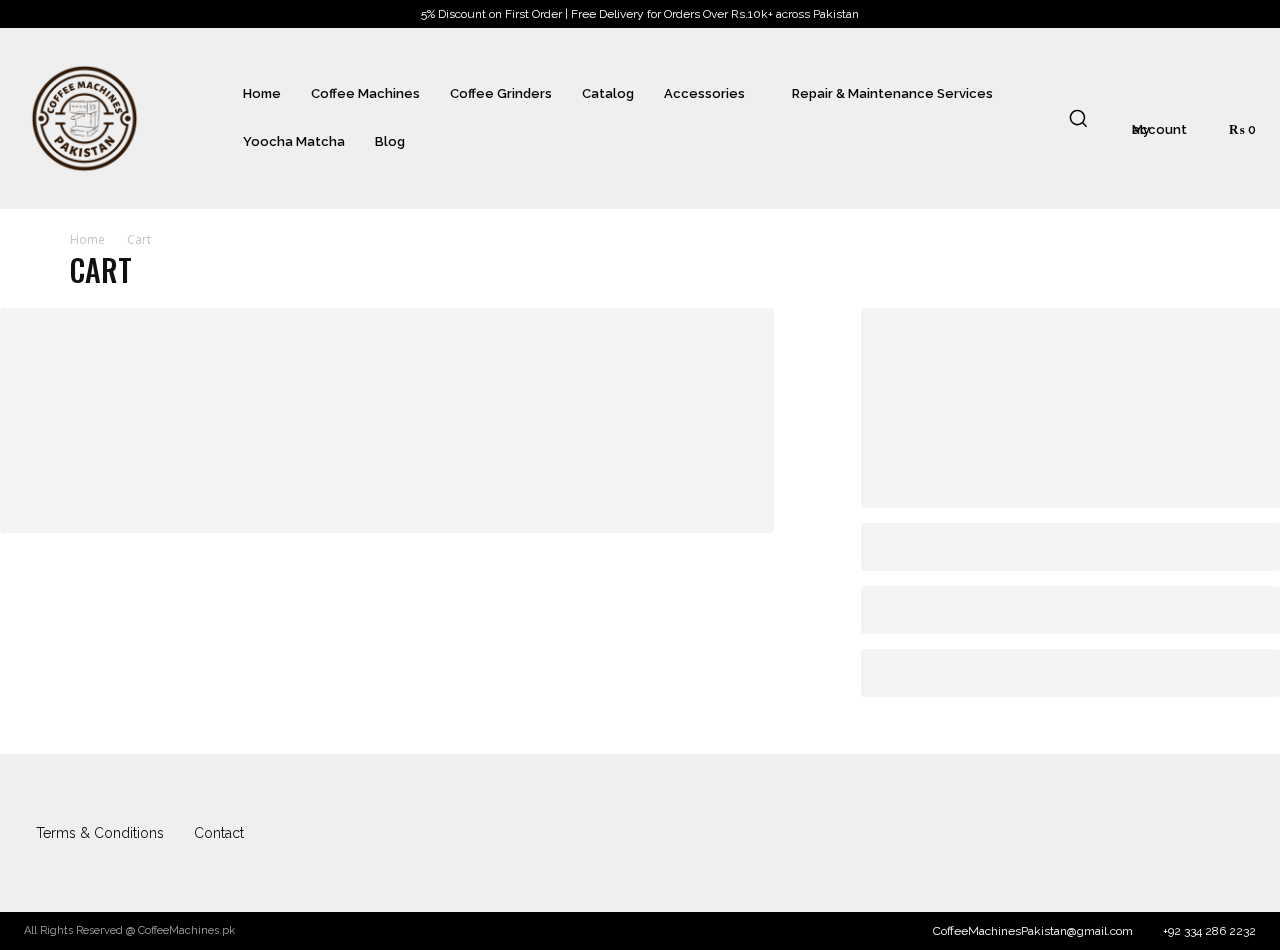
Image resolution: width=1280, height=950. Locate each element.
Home (87, 239)
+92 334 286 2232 (1209, 931)
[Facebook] (1197, 833)
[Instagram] (1236, 833)
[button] (1078, 118)
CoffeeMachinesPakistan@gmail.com (1033, 931)
